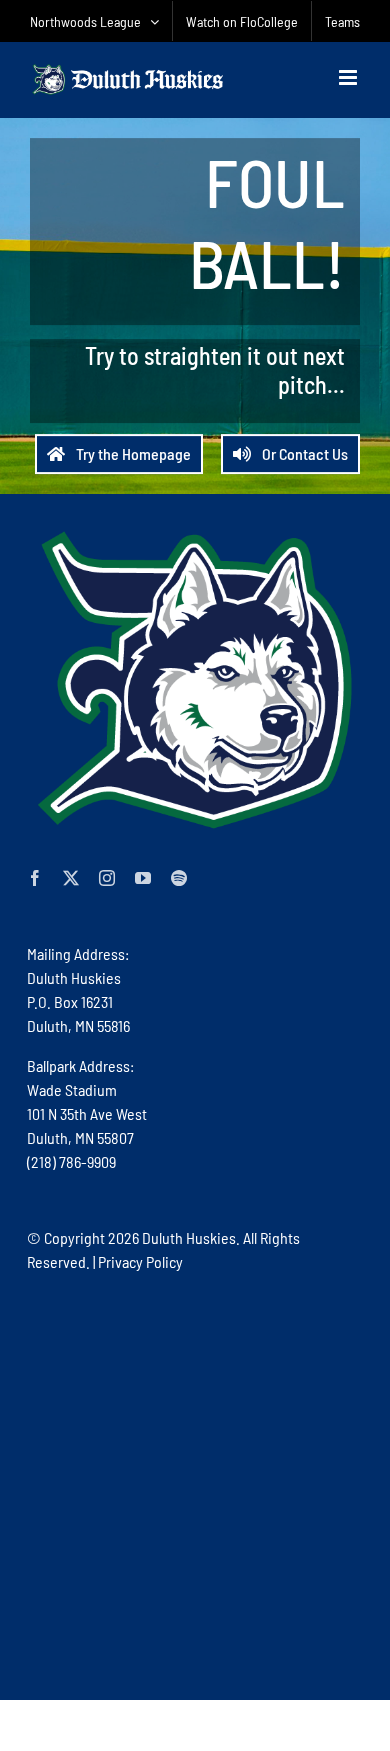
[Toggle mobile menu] (349, 77)
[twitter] (71, 878)
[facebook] (35, 878)
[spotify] (179, 878)
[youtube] (143, 878)
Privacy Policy (140, 1261)
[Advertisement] (195, 1485)
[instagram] (107, 878)
